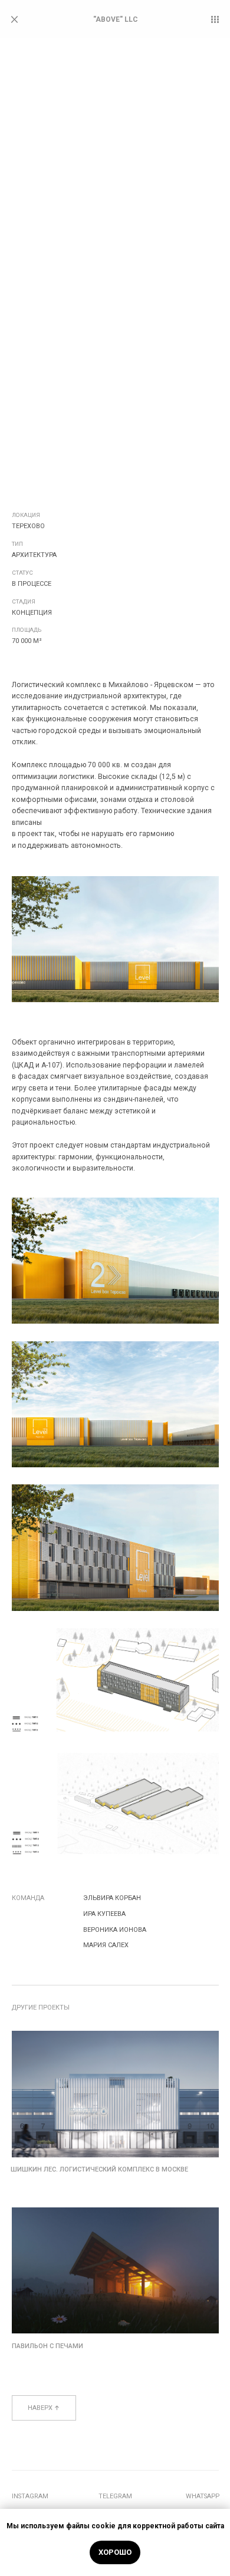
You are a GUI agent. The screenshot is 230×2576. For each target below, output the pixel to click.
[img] (115, 2094)
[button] (215, 19)
